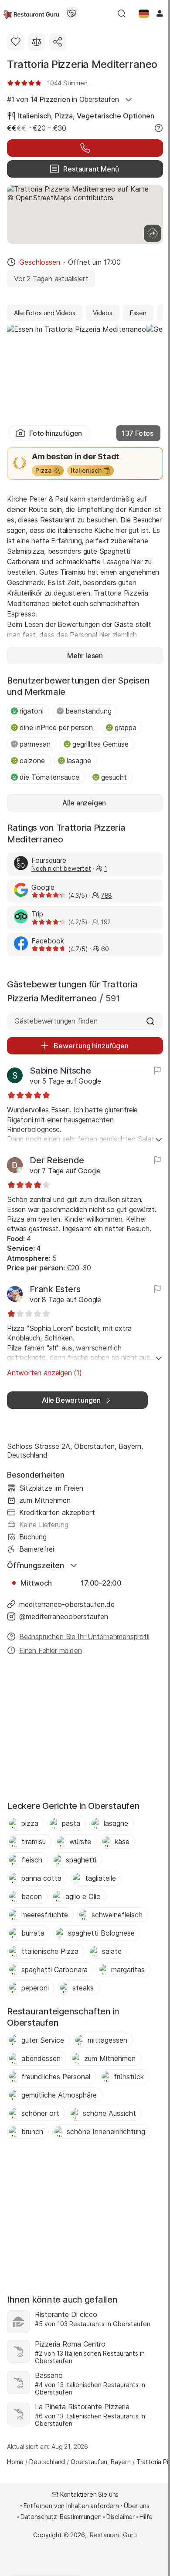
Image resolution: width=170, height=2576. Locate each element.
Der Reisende (57, 1160)
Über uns (137, 2506)
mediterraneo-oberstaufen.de (67, 1604)
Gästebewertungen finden (56, 1021)
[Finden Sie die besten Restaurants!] (31, 13)
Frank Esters (55, 1289)
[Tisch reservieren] (85, 148)
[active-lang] (144, 13)
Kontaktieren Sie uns (90, 2494)
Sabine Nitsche (60, 1071)
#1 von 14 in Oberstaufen (63, 99)
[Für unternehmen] (71, 13)
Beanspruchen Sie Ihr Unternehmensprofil (84, 1637)
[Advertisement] (85, 1731)
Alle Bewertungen (71, 1400)
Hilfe (146, 2517)
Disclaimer (121, 2517)
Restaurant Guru (113, 2535)
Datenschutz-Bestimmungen (61, 2517)
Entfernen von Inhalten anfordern (71, 2506)
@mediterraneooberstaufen (64, 1616)
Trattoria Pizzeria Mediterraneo (82, 64)
